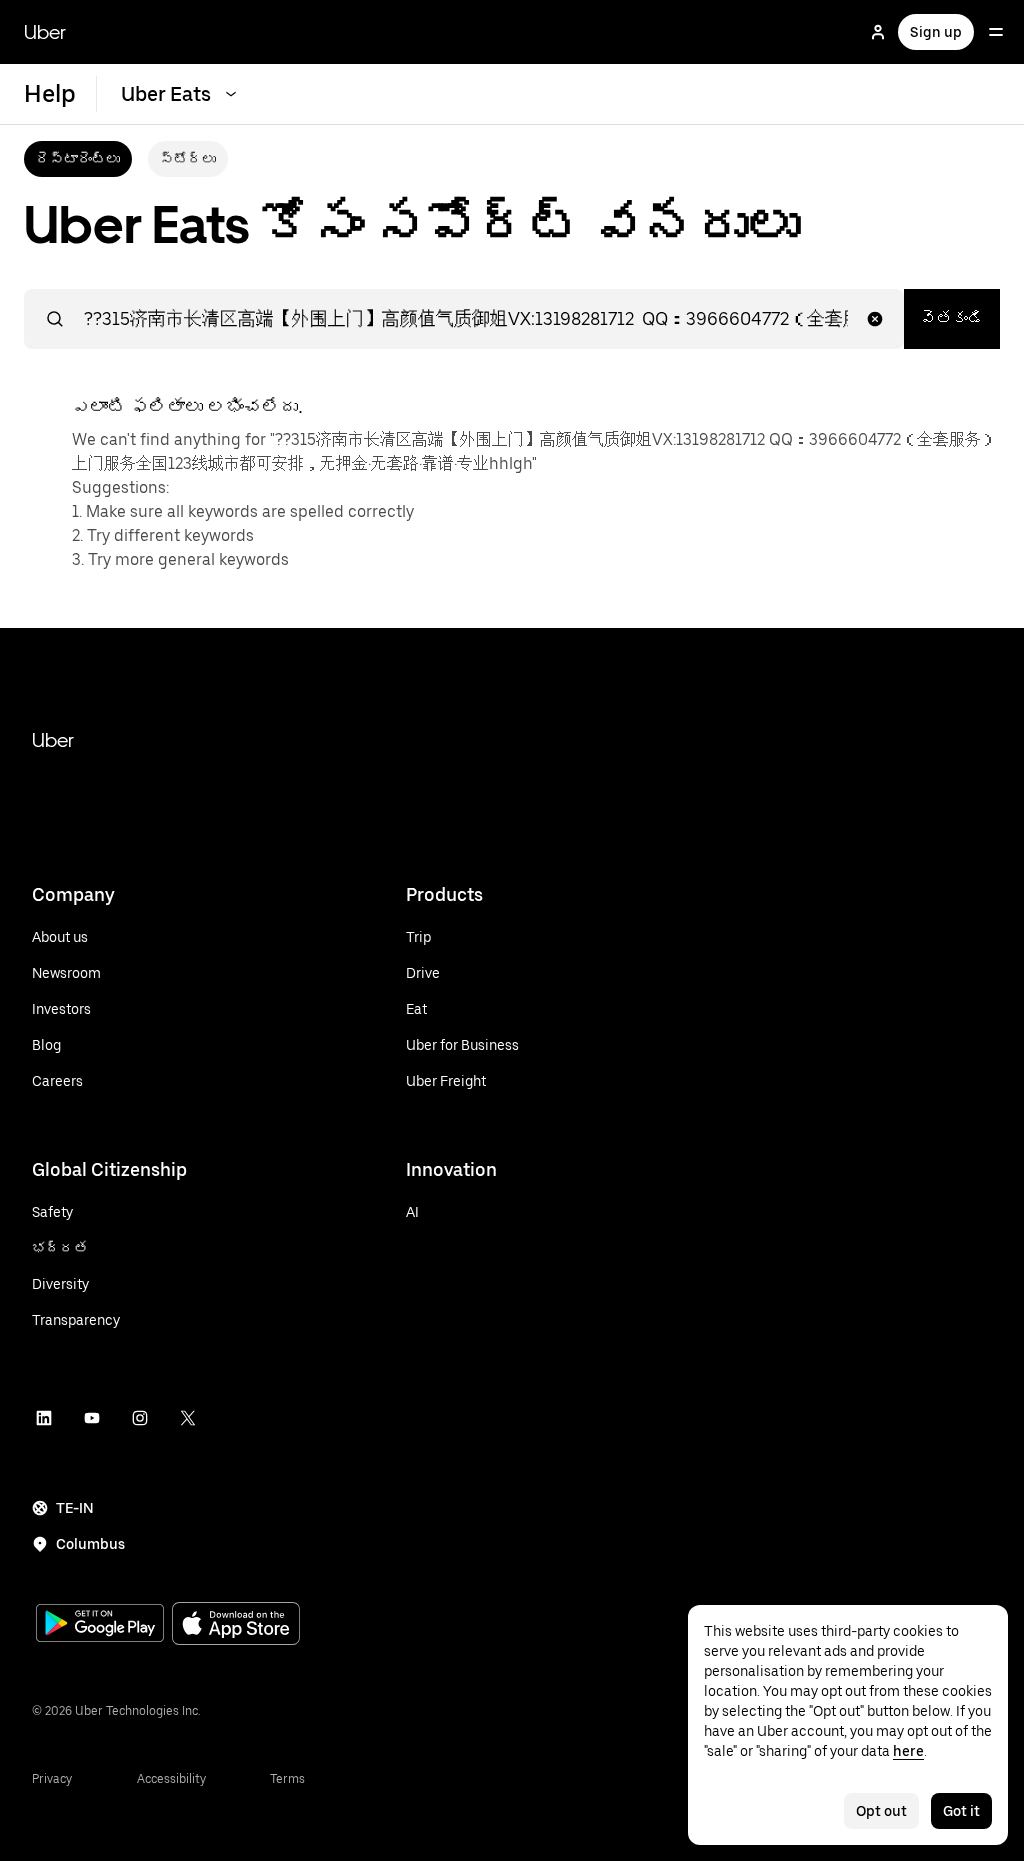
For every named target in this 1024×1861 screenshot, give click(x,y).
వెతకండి (952, 318)
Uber (45, 32)
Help (50, 93)
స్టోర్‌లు (188, 159)
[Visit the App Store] (236, 1625)
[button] (875, 319)
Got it (961, 1811)
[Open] (996, 32)
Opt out (881, 1811)
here (908, 1751)
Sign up (936, 32)
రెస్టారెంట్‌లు (78, 159)
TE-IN (75, 1508)
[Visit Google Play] (100, 1625)
